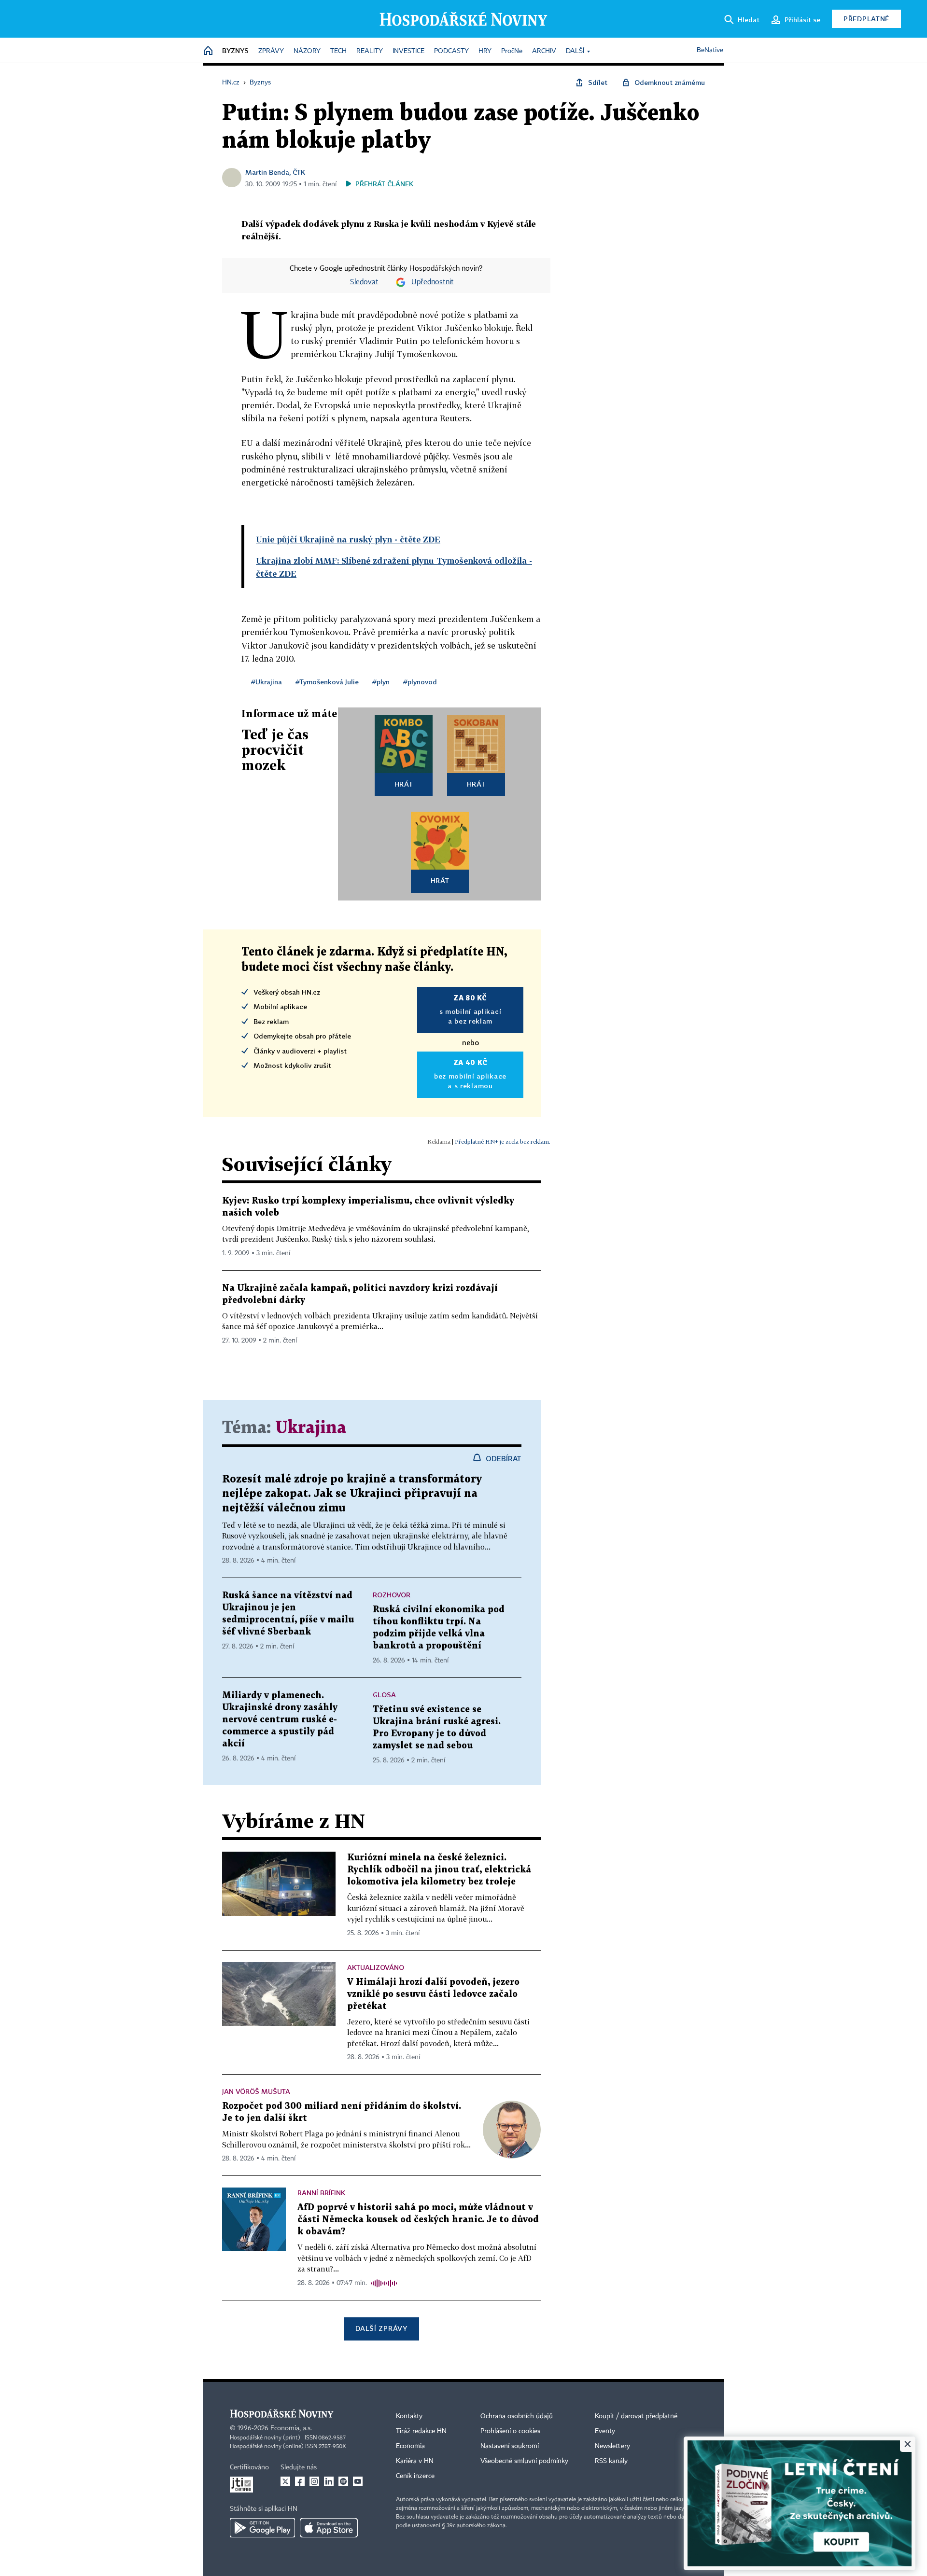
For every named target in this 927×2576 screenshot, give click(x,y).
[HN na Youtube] (358, 2481)
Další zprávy (381, 2328)
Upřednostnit (433, 282)
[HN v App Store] (329, 2528)
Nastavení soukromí (510, 2446)
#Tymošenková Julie (327, 682)
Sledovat (364, 282)
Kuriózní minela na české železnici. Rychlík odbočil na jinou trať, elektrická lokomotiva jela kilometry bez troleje (439, 1870)
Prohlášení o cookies (510, 2431)
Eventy (605, 2431)
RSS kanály (611, 2461)
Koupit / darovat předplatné (636, 2416)
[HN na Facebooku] (300, 2481)
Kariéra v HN (415, 2461)
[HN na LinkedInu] (329, 2481)
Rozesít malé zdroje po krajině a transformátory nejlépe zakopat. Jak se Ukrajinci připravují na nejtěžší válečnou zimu (352, 1494)
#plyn (381, 682)
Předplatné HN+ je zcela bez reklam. (503, 1142)
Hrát (404, 784)
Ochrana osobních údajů (517, 2416)
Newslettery (612, 2446)
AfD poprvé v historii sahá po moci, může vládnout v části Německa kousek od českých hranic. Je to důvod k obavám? (418, 2220)
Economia (410, 2446)
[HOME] (208, 51)
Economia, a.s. (291, 2428)
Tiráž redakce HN (421, 2431)
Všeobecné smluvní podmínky (524, 2461)
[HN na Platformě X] (285, 2481)
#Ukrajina (267, 682)
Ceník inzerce (415, 2476)
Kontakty (409, 2416)
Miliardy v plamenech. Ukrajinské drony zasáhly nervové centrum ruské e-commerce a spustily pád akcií (280, 1720)
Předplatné (866, 19)
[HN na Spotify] (343, 2481)
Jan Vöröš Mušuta (256, 2091)
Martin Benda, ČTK (275, 172)
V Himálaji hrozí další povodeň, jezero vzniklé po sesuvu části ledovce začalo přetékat (433, 1994)
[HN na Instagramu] (314, 2481)
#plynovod (420, 682)
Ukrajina (311, 1428)
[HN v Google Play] (262, 2528)
